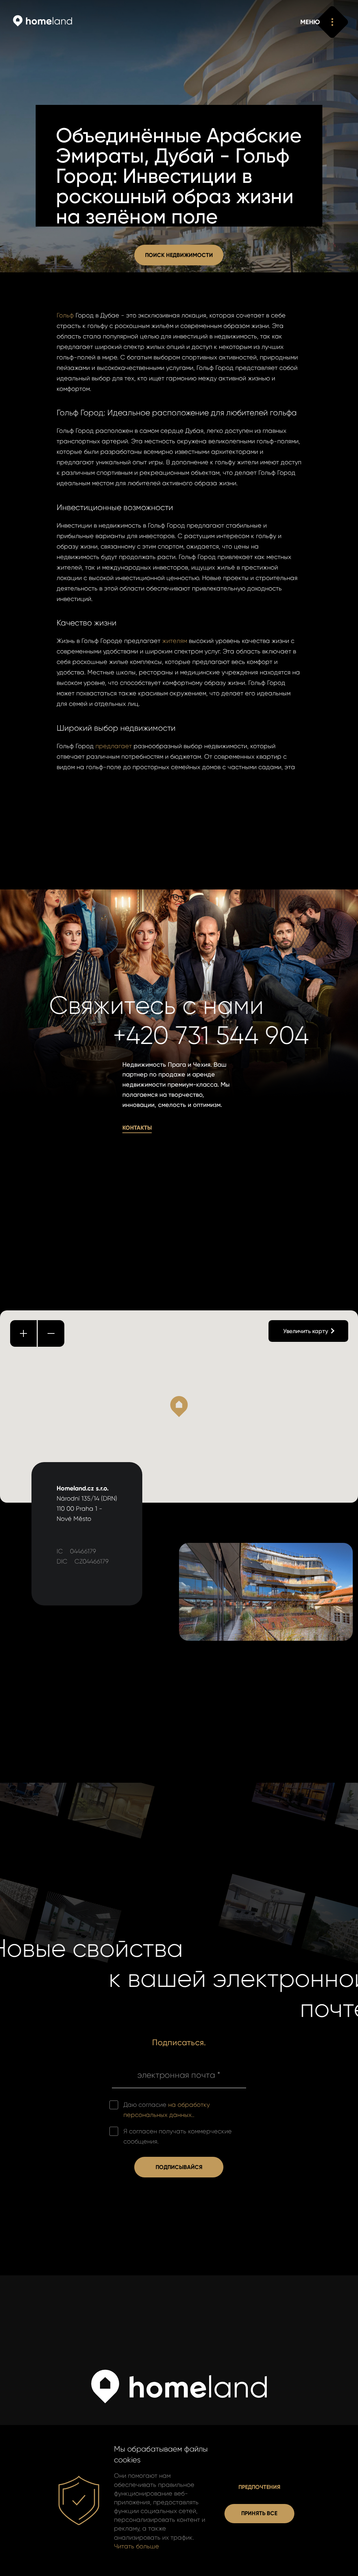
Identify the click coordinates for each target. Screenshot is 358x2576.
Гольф (65, 315)
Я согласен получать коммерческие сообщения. (178, 2136)
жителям (175, 641)
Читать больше (137, 2546)
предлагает (114, 746)
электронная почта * (179, 2075)
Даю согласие (167, 2110)
